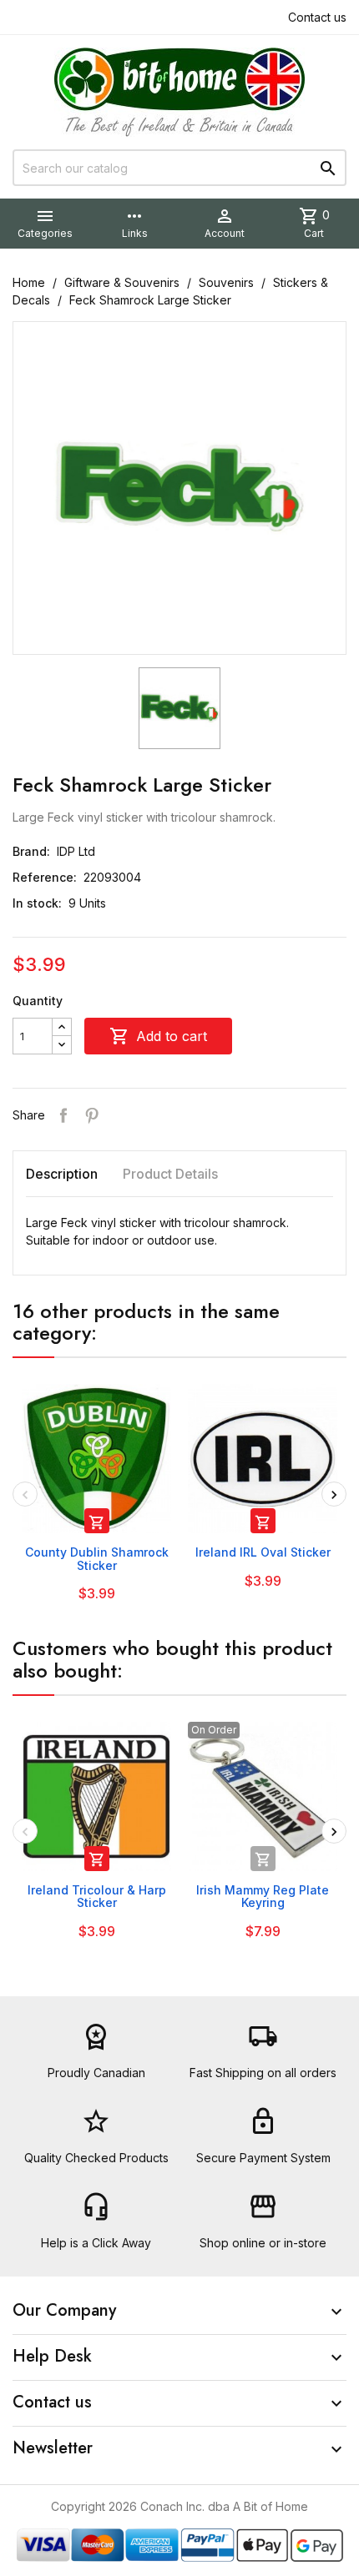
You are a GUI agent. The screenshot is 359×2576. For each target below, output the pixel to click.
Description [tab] (62, 1174)
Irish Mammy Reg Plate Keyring (263, 1896)
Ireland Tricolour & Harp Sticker (97, 1896)
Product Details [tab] (170, 1174)
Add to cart (158, 1036)
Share (63, 1115)
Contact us (317, 17)
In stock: (37, 903)
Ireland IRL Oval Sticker (263, 1552)
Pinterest (92, 1115)
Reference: (45, 877)
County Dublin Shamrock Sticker (97, 1558)
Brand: (31, 851)
